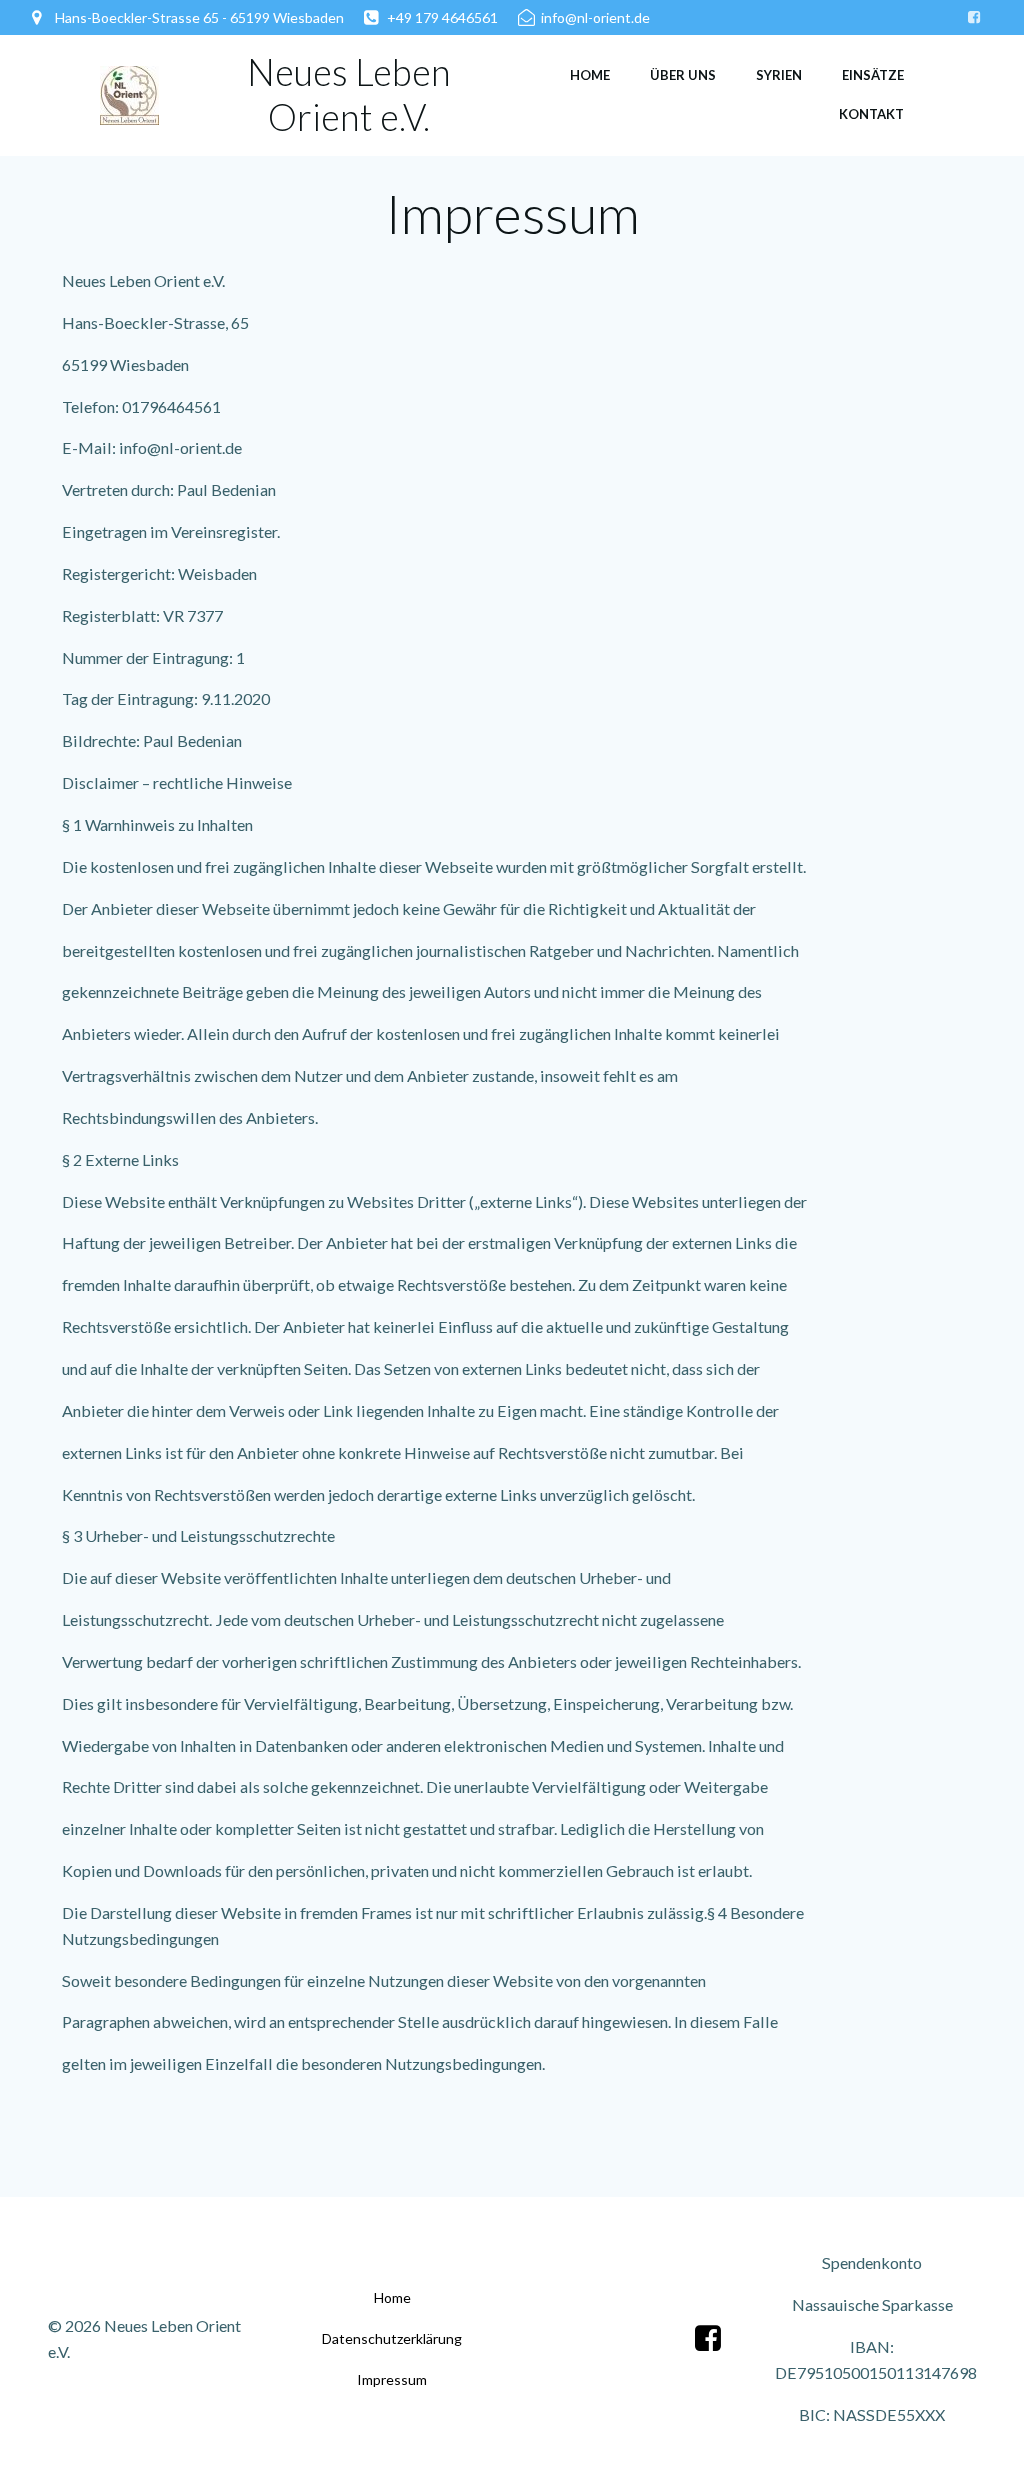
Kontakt (871, 114)
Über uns (683, 75)
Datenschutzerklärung (392, 2338)
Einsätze (873, 75)
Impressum (392, 2379)
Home (590, 75)
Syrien (779, 75)
